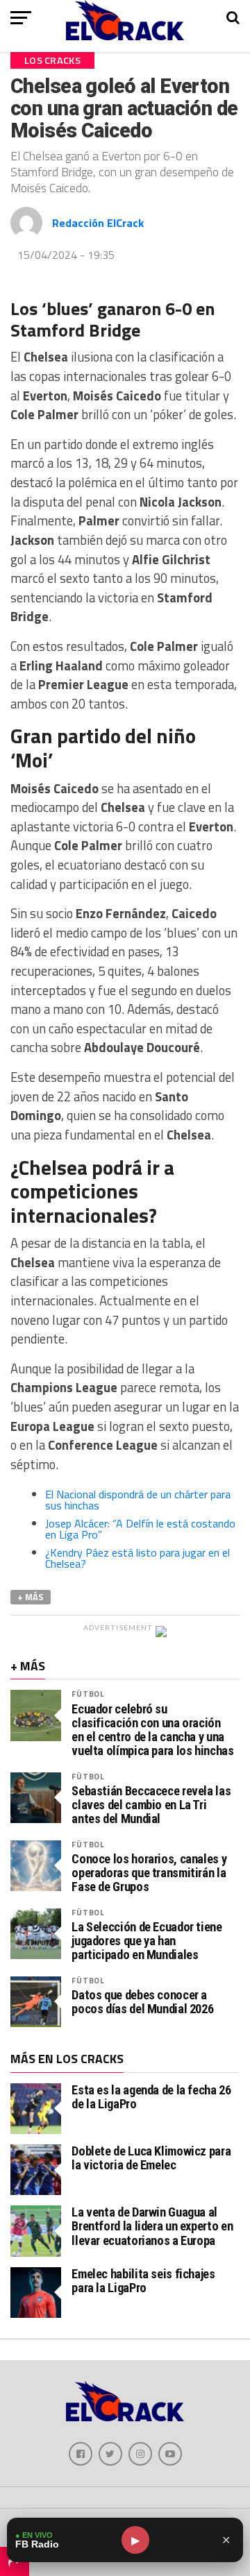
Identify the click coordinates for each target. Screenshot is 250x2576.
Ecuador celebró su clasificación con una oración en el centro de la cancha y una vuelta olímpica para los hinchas (152, 1730)
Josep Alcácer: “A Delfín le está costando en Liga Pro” (140, 1529)
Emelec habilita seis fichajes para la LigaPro (143, 2281)
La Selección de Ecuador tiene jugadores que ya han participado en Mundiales (147, 1941)
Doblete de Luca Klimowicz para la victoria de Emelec (151, 2158)
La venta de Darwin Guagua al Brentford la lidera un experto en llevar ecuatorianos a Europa (152, 2226)
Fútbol (88, 1694)
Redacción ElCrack (98, 223)
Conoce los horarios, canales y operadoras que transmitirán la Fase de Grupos (149, 1873)
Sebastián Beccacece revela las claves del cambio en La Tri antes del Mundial (151, 1805)
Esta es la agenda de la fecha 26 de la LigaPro (151, 2097)
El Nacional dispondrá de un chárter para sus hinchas (138, 1500)
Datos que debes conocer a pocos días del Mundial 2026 (142, 2002)
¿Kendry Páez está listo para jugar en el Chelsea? (137, 1558)
